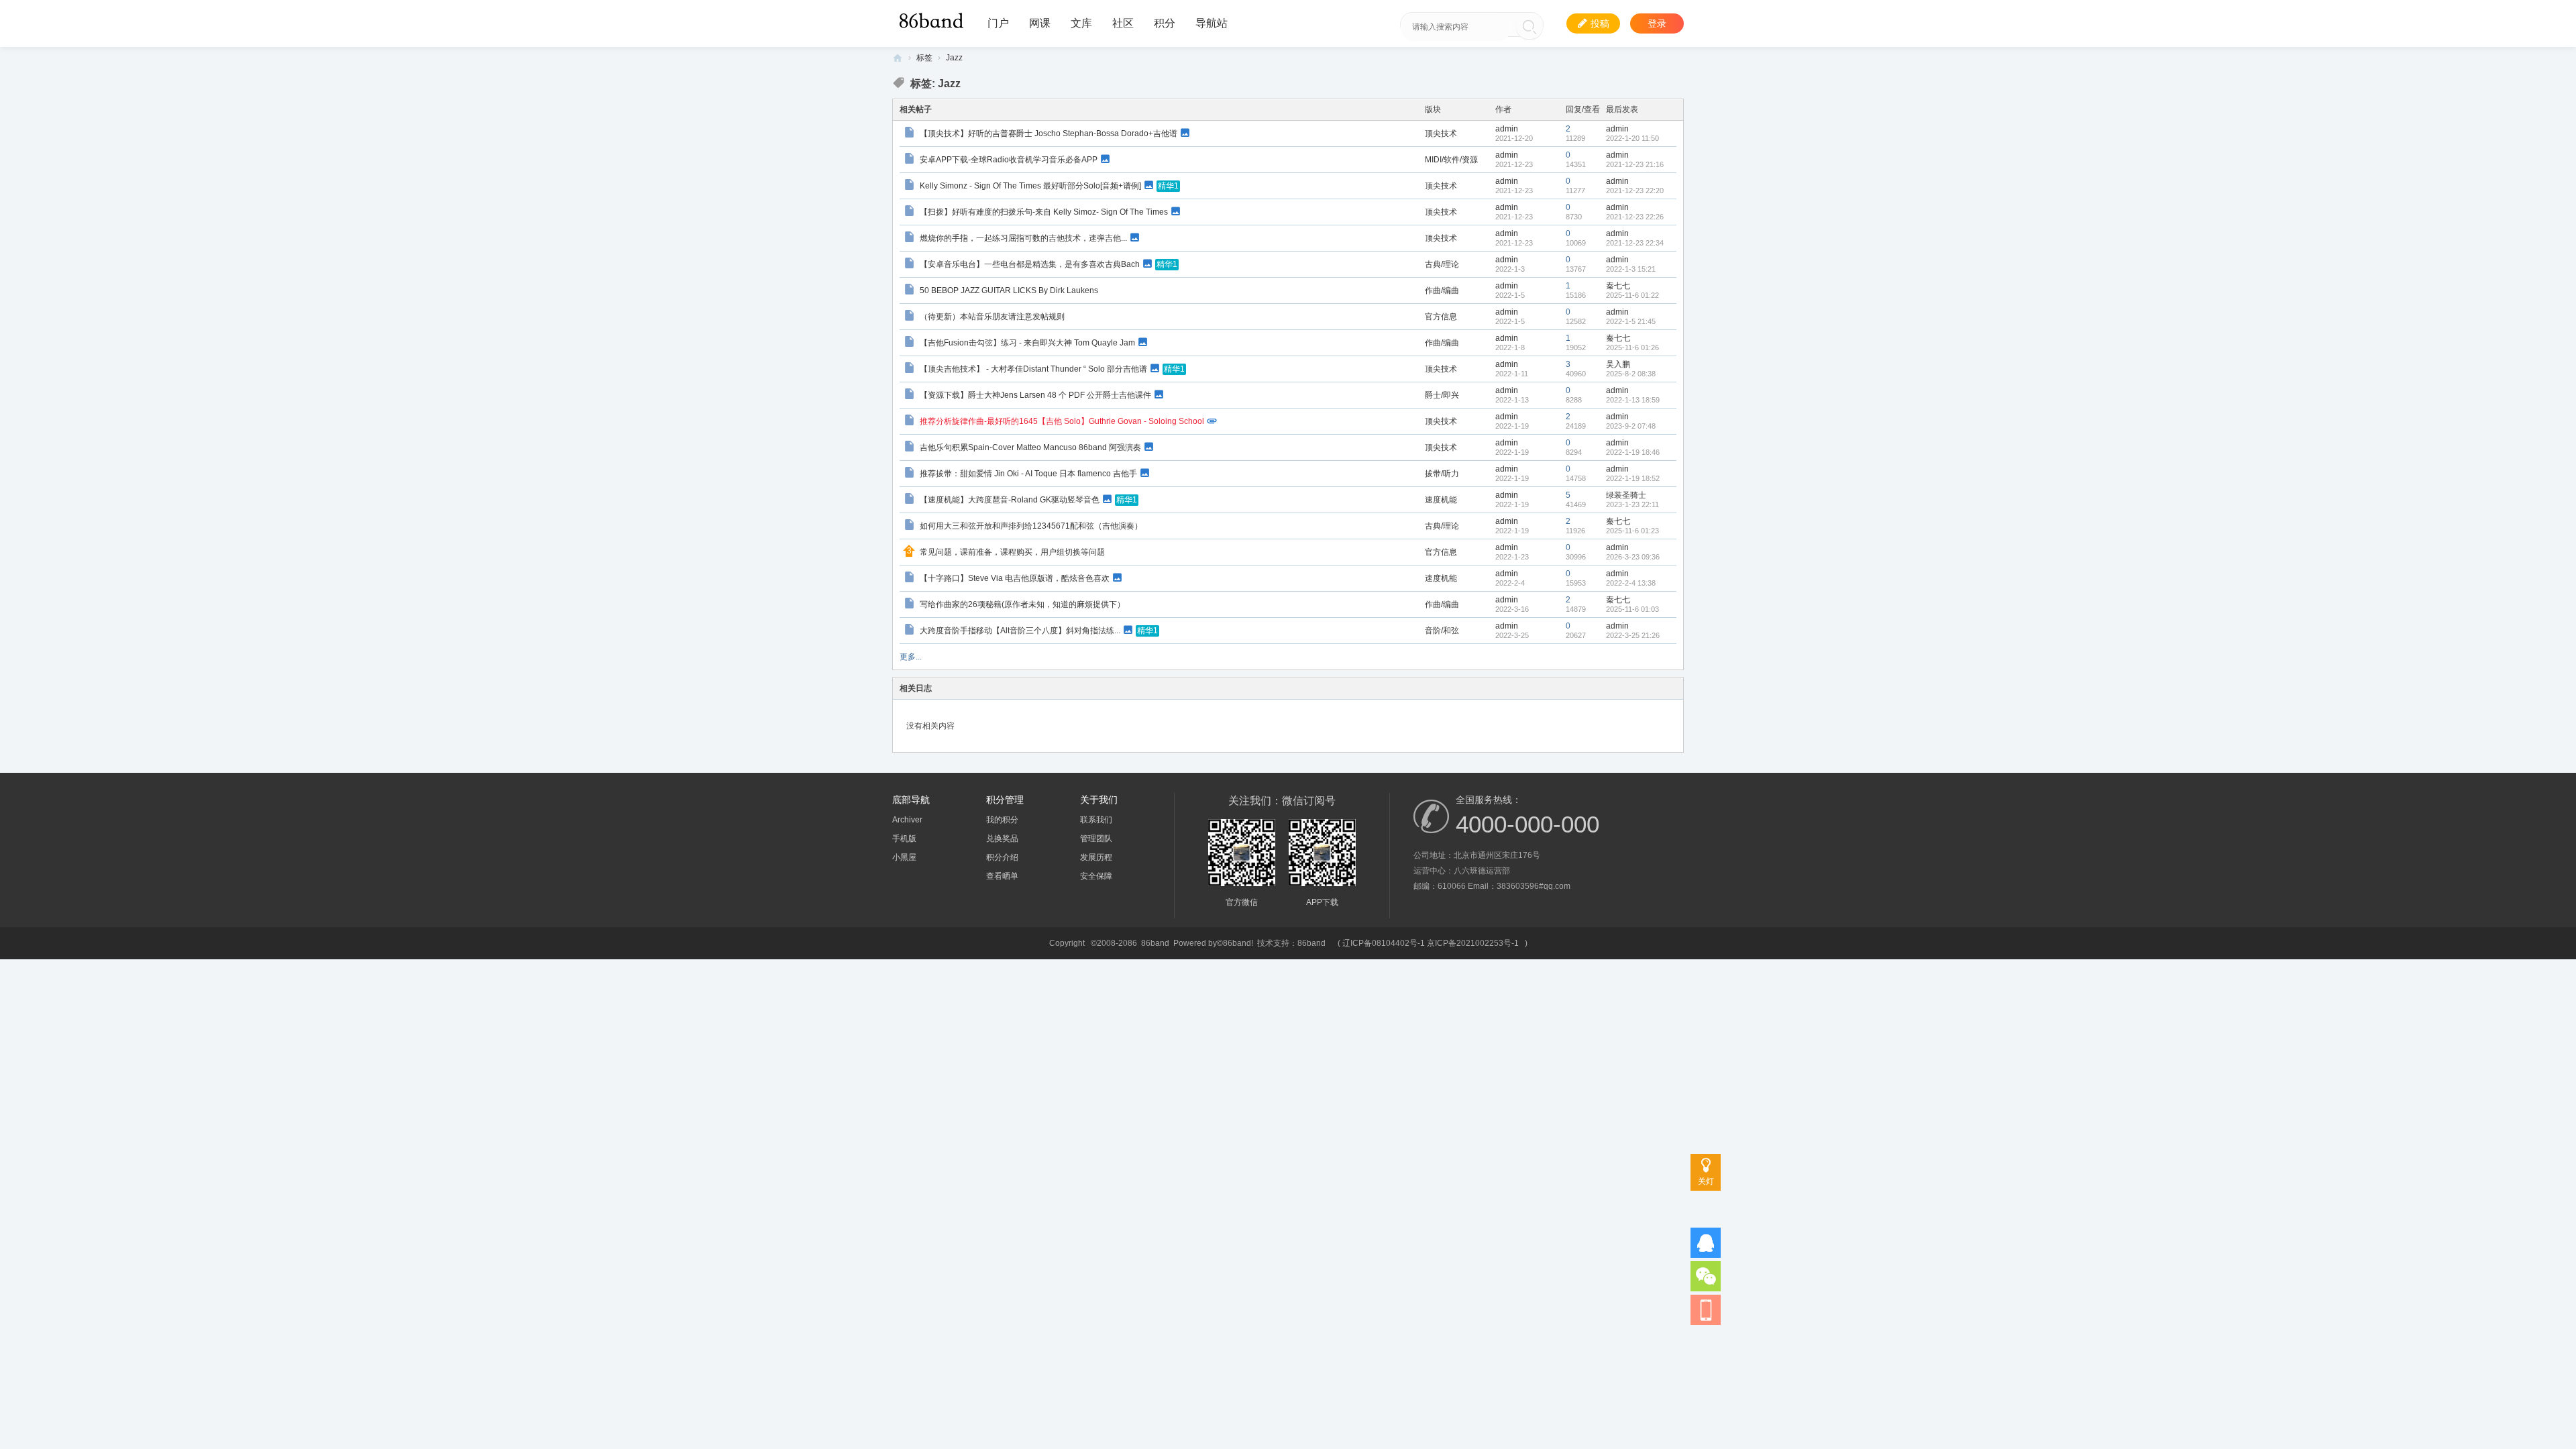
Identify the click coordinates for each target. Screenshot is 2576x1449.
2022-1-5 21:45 (1631, 321)
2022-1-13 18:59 (1633, 400)
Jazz (954, 58)
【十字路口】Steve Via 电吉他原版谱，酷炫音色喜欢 (1015, 578)
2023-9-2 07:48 (1631, 426)
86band (898, 58)
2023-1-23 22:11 (1632, 504)
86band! (1238, 943)
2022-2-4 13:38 (1631, 583)
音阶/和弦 (1442, 631)
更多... (911, 657)
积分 (1165, 23)
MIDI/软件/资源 (1451, 160)
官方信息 (1441, 317)
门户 (998, 23)
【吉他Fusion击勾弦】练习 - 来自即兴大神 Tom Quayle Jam (1027, 342)
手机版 (904, 839)
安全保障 (1096, 876)
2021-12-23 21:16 (1635, 164)
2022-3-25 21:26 (1633, 635)
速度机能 (1441, 500)
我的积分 (1002, 820)
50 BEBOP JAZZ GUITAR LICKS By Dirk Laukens (1009, 290)
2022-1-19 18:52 (1633, 478)
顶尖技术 (1441, 133)
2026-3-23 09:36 (1633, 557)
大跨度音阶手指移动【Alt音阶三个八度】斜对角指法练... (1020, 630)
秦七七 (1618, 286)
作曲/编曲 (1442, 290)
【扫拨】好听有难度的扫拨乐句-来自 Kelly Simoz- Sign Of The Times (1044, 211)
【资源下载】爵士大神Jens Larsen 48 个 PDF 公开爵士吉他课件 (1035, 394)
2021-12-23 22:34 (1635, 243)
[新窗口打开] (911, 134)
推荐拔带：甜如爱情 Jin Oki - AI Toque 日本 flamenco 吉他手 (1028, 473)
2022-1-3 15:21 (1631, 269)
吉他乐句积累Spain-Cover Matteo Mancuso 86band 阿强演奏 (1030, 447)
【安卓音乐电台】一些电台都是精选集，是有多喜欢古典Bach (1030, 264)
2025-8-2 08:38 (1631, 374)
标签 (924, 58)
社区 (1123, 23)
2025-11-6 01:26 (1632, 347)
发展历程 (1096, 857)
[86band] (933, 19)
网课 (1040, 23)
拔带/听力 (1442, 474)
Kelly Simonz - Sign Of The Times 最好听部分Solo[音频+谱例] (1030, 185)
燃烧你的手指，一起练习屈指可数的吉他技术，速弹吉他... (1023, 237)
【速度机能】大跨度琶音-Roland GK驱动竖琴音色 (1010, 499)
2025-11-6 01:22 (1632, 295)
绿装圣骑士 (1626, 495)
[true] (1529, 27)
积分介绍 (1002, 857)
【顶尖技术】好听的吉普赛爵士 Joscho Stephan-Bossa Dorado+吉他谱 (1049, 133)
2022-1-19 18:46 (1633, 452)
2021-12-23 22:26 (1635, 217)
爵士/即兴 (1442, 395)
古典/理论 (1442, 264)
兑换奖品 (1002, 839)
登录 (1657, 23)
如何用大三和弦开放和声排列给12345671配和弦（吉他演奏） (1031, 526)
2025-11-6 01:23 (1632, 531)
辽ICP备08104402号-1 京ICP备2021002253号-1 (1431, 943)
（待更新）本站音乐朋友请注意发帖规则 (992, 317)
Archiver (907, 820)
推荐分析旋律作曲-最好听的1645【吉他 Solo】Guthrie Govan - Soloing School (1062, 421)
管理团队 (1096, 839)
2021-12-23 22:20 (1635, 191)
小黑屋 (904, 857)
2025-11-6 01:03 (1632, 609)
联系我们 (1096, 820)
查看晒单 (1002, 876)
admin (1507, 129)
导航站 (1212, 23)
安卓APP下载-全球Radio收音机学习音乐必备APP (1009, 159)
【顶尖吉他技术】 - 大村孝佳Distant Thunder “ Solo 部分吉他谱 (1033, 368)
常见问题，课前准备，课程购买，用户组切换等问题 (1012, 552)
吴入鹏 (1618, 364)
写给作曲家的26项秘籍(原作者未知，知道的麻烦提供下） (1022, 604)
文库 (1081, 23)
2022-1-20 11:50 (1632, 138)
